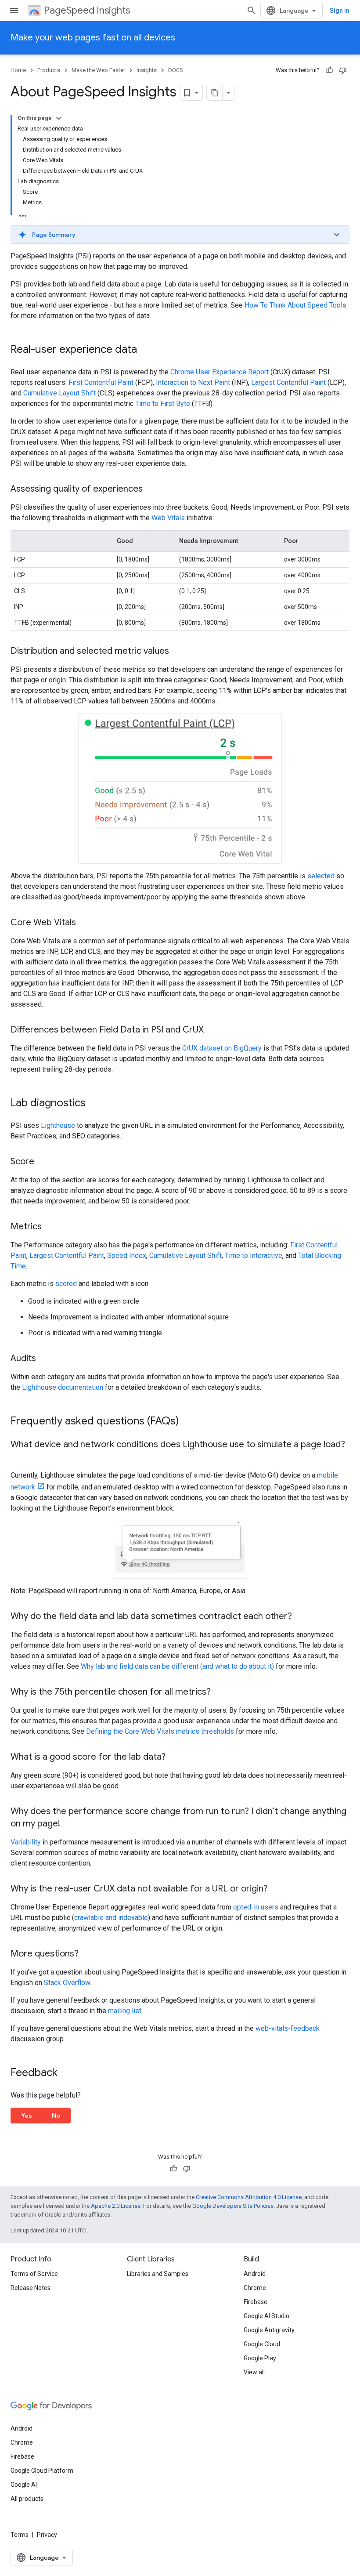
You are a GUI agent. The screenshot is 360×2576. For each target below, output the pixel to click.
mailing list (125, 2011)
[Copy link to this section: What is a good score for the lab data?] (174, 1757)
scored (66, 1284)
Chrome (255, 2288)
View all (254, 2372)
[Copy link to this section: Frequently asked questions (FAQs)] (188, 1421)
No (56, 2116)
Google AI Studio (266, 2316)
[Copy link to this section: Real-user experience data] (146, 350)
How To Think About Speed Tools (295, 305)
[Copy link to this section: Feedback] (66, 2073)
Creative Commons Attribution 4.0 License (249, 2197)
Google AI (24, 2485)
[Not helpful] (343, 70)
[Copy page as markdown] (215, 93)
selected (321, 876)
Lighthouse (58, 1125)
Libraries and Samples (158, 2274)
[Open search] (252, 11)
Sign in (340, 11)
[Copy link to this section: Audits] (45, 1359)
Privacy (47, 2535)
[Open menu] (14, 11)
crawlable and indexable (111, 1918)
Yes (27, 2116)
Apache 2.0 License (116, 2206)
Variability (26, 1842)
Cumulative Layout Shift (59, 393)
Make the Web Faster (98, 70)
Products (49, 70)
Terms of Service (34, 2274)
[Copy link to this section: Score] (43, 1162)
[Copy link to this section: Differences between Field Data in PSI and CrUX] (212, 1030)
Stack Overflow (67, 1983)
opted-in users (256, 1907)
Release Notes (31, 2288)
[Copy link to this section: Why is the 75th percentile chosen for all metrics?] (220, 1692)
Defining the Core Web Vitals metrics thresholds (160, 1731)
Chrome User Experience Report (220, 372)
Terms (20, 2535)
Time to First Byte (163, 404)
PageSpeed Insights (87, 10)
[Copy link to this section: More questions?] (87, 1954)
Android (255, 2274)
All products (27, 2499)
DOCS (176, 70)
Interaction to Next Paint (193, 382)
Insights (147, 70)
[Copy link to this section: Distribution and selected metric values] (178, 652)
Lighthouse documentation (63, 1387)
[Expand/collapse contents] (59, 118)
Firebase (256, 2302)
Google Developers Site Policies (233, 2206)
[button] (180, 235)
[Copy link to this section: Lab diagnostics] (94, 1103)
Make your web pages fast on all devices (93, 38)
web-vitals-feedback (288, 2028)
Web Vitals (168, 518)
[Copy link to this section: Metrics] (50, 1227)
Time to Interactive (254, 1255)
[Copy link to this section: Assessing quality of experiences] (151, 489)
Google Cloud (262, 2344)
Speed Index (127, 1255)
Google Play (260, 2358)
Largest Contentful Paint (288, 382)
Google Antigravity (269, 2330)
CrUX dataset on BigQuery (222, 1048)
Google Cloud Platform (42, 2471)
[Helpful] (330, 70)
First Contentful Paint (101, 382)
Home (18, 70)
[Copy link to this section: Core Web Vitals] (85, 923)
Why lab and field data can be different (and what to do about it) (177, 1666)
